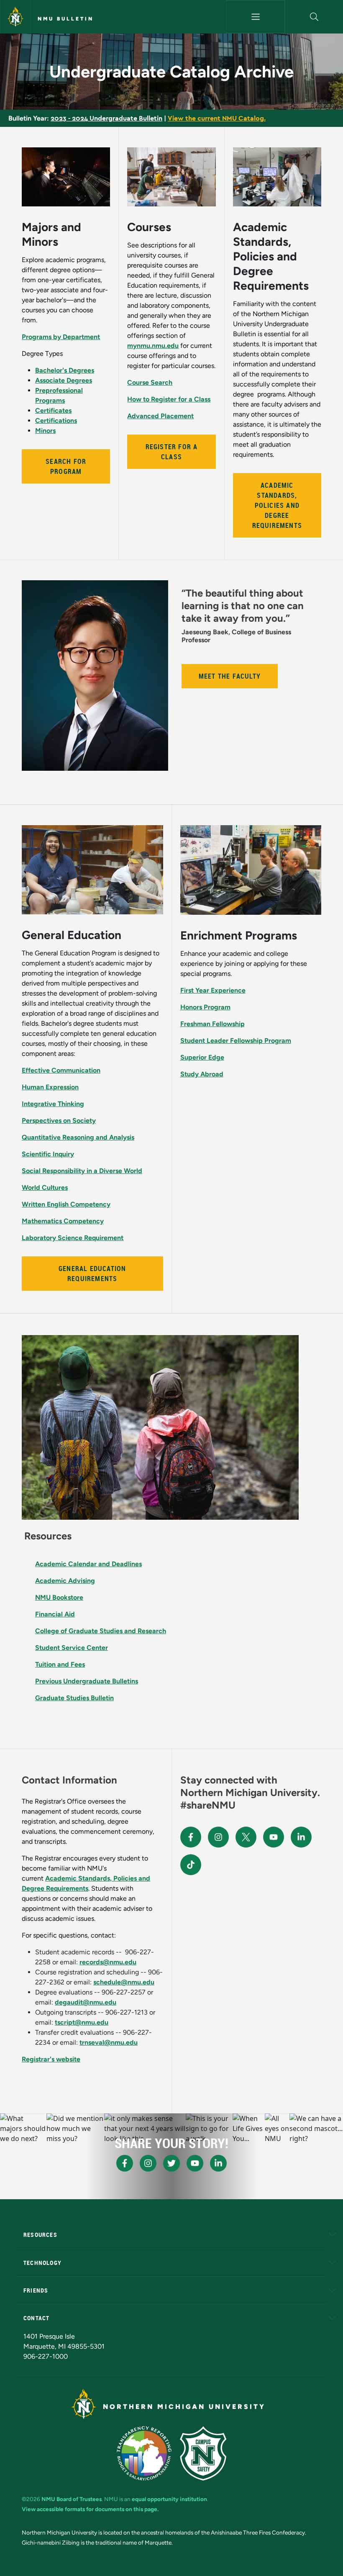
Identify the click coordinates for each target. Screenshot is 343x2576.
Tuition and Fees (60, 1664)
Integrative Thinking (53, 1104)
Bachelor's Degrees (65, 370)
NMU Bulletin (66, 19)
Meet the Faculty (230, 676)
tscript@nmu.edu (82, 2022)
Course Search (150, 382)
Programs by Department (61, 337)
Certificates (53, 410)
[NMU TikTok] (191, 1865)
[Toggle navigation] (255, 17)
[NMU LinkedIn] (301, 1837)
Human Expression (50, 1087)
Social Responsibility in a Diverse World (82, 1171)
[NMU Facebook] (191, 1837)
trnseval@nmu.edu (109, 2042)
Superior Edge (202, 1057)
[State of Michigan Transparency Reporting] (144, 2453)
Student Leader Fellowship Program (236, 1041)
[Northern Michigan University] (15, 17)
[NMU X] (246, 1837)
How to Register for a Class (169, 399)
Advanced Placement (160, 416)
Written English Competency (66, 1204)
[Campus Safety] (203, 2453)
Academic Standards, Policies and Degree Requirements (277, 505)
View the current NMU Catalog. (217, 118)
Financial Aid (55, 1614)
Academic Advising (65, 1581)
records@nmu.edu (108, 1962)
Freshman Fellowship (212, 1024)
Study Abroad (202, 1074)
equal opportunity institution (169, 2499)
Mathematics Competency (63, 1221)
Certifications (56, 421)
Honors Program (205, 1007)
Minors (45, 431)
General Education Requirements (92, 1274)
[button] (314, 17)
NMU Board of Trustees (72, 2499)
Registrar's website (51, 2059)
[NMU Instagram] (218, 1837)
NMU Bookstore (59, 1597)
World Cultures (45, 1188)
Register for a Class (172, 452)
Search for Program (66, 466)
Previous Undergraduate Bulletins (87, 1681)
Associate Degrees (64, 380)
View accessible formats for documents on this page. (90, 2509)
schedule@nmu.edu (124, 1982)
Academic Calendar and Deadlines (88, 1564)
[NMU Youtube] (274, 1837)
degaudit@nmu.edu (86, 2002)
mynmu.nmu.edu (153, 346)
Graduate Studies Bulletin (74, 1698)
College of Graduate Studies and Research (101, 1631)
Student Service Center (72, 1648)
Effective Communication (61, 1070)
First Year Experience (213, 990)
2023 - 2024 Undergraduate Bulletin (106, 118)
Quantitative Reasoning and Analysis (78, 1137)
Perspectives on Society (59, 1121)
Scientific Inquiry (48, 1154)
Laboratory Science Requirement (73, 1238)
